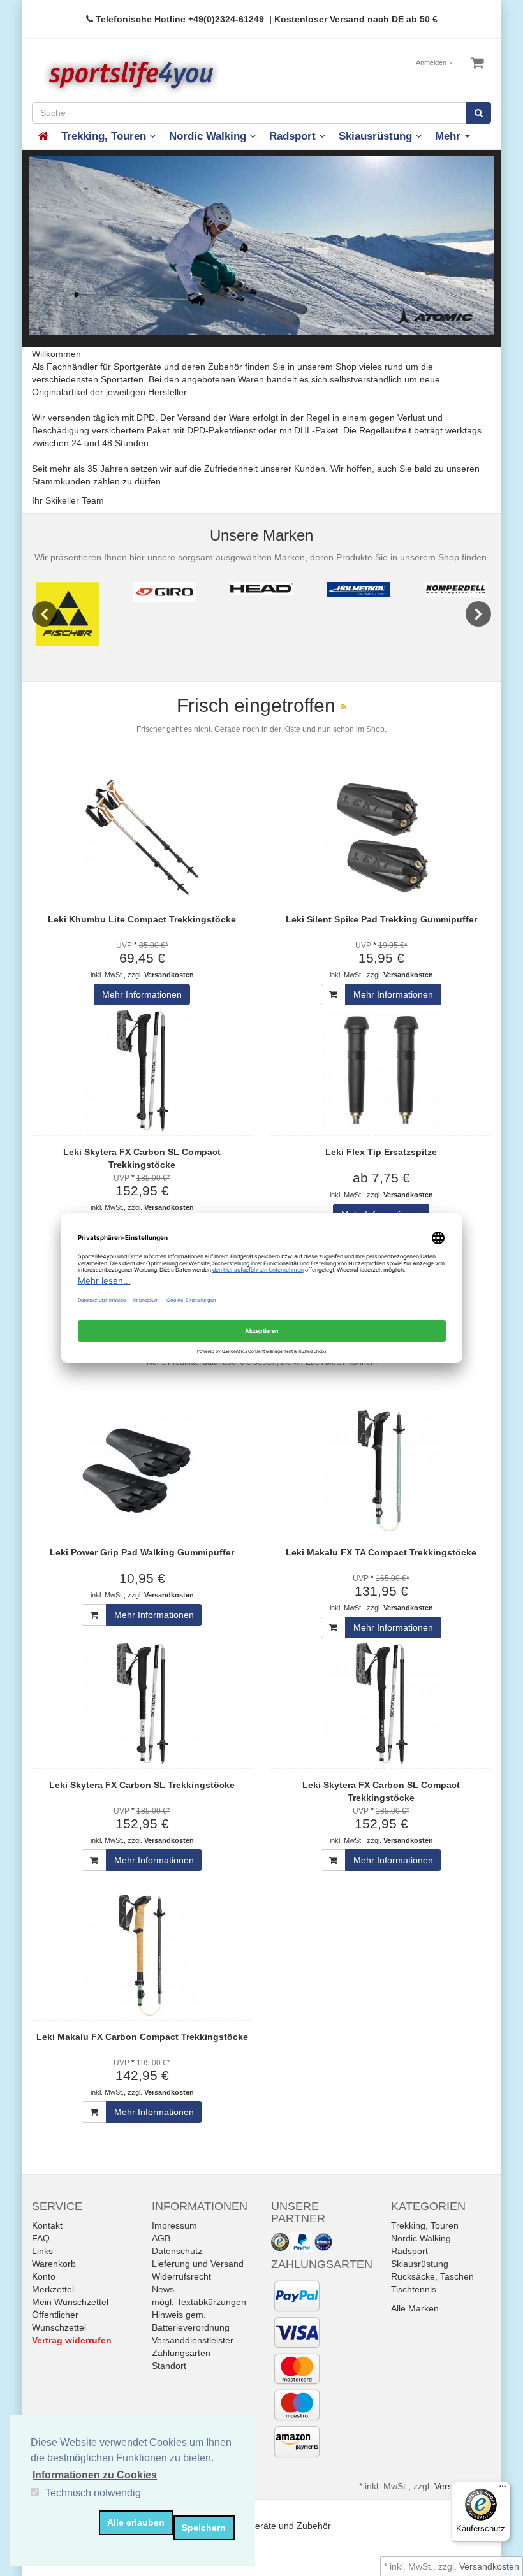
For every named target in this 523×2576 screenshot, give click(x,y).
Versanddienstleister (193, 2341)
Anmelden (432, 62)
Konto (44, 2277)
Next (478, 614)
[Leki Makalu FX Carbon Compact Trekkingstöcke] (142, 1955)
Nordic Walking (209, 136)
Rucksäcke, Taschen (432, 2277)
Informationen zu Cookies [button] (95, 2475)
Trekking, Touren (105, 136)
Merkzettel (53, 2290)
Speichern (204, 2528)
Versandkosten (169, 975)
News (163, 2290)
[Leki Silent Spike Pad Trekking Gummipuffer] (381, 838)
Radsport (294, 136)
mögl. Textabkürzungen (199, 2303)
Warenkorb (54, 2264)
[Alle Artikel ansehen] (68, 614)
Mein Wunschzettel (70, 2303)
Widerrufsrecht (181, 2277)
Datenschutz (177, 2252)
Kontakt (47, 2226)
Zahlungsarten (181, 2354)
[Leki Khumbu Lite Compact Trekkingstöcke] (142, 838)
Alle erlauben (136, 2522)
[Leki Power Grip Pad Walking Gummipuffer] (142, 1471)
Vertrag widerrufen (72, 2341)
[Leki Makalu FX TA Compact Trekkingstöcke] (381, 1471)
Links (42, 2252)
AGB (161, 2239)
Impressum (174, 2226)
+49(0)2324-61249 (226, 19)
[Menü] (503, 2489)
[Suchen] (479, 113)
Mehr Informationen (142, 994)
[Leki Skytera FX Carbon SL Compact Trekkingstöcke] (142, 1070)
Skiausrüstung (377, 136)
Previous (45, 614)
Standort (169, 2366)
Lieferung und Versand (198, 2264)
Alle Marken (415, 2309)
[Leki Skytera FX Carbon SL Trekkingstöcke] (142, 1703)
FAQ (41, 2239)
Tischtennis (414, 2290)
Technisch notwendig (93, 2493)
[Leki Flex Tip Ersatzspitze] (381, 1070)
